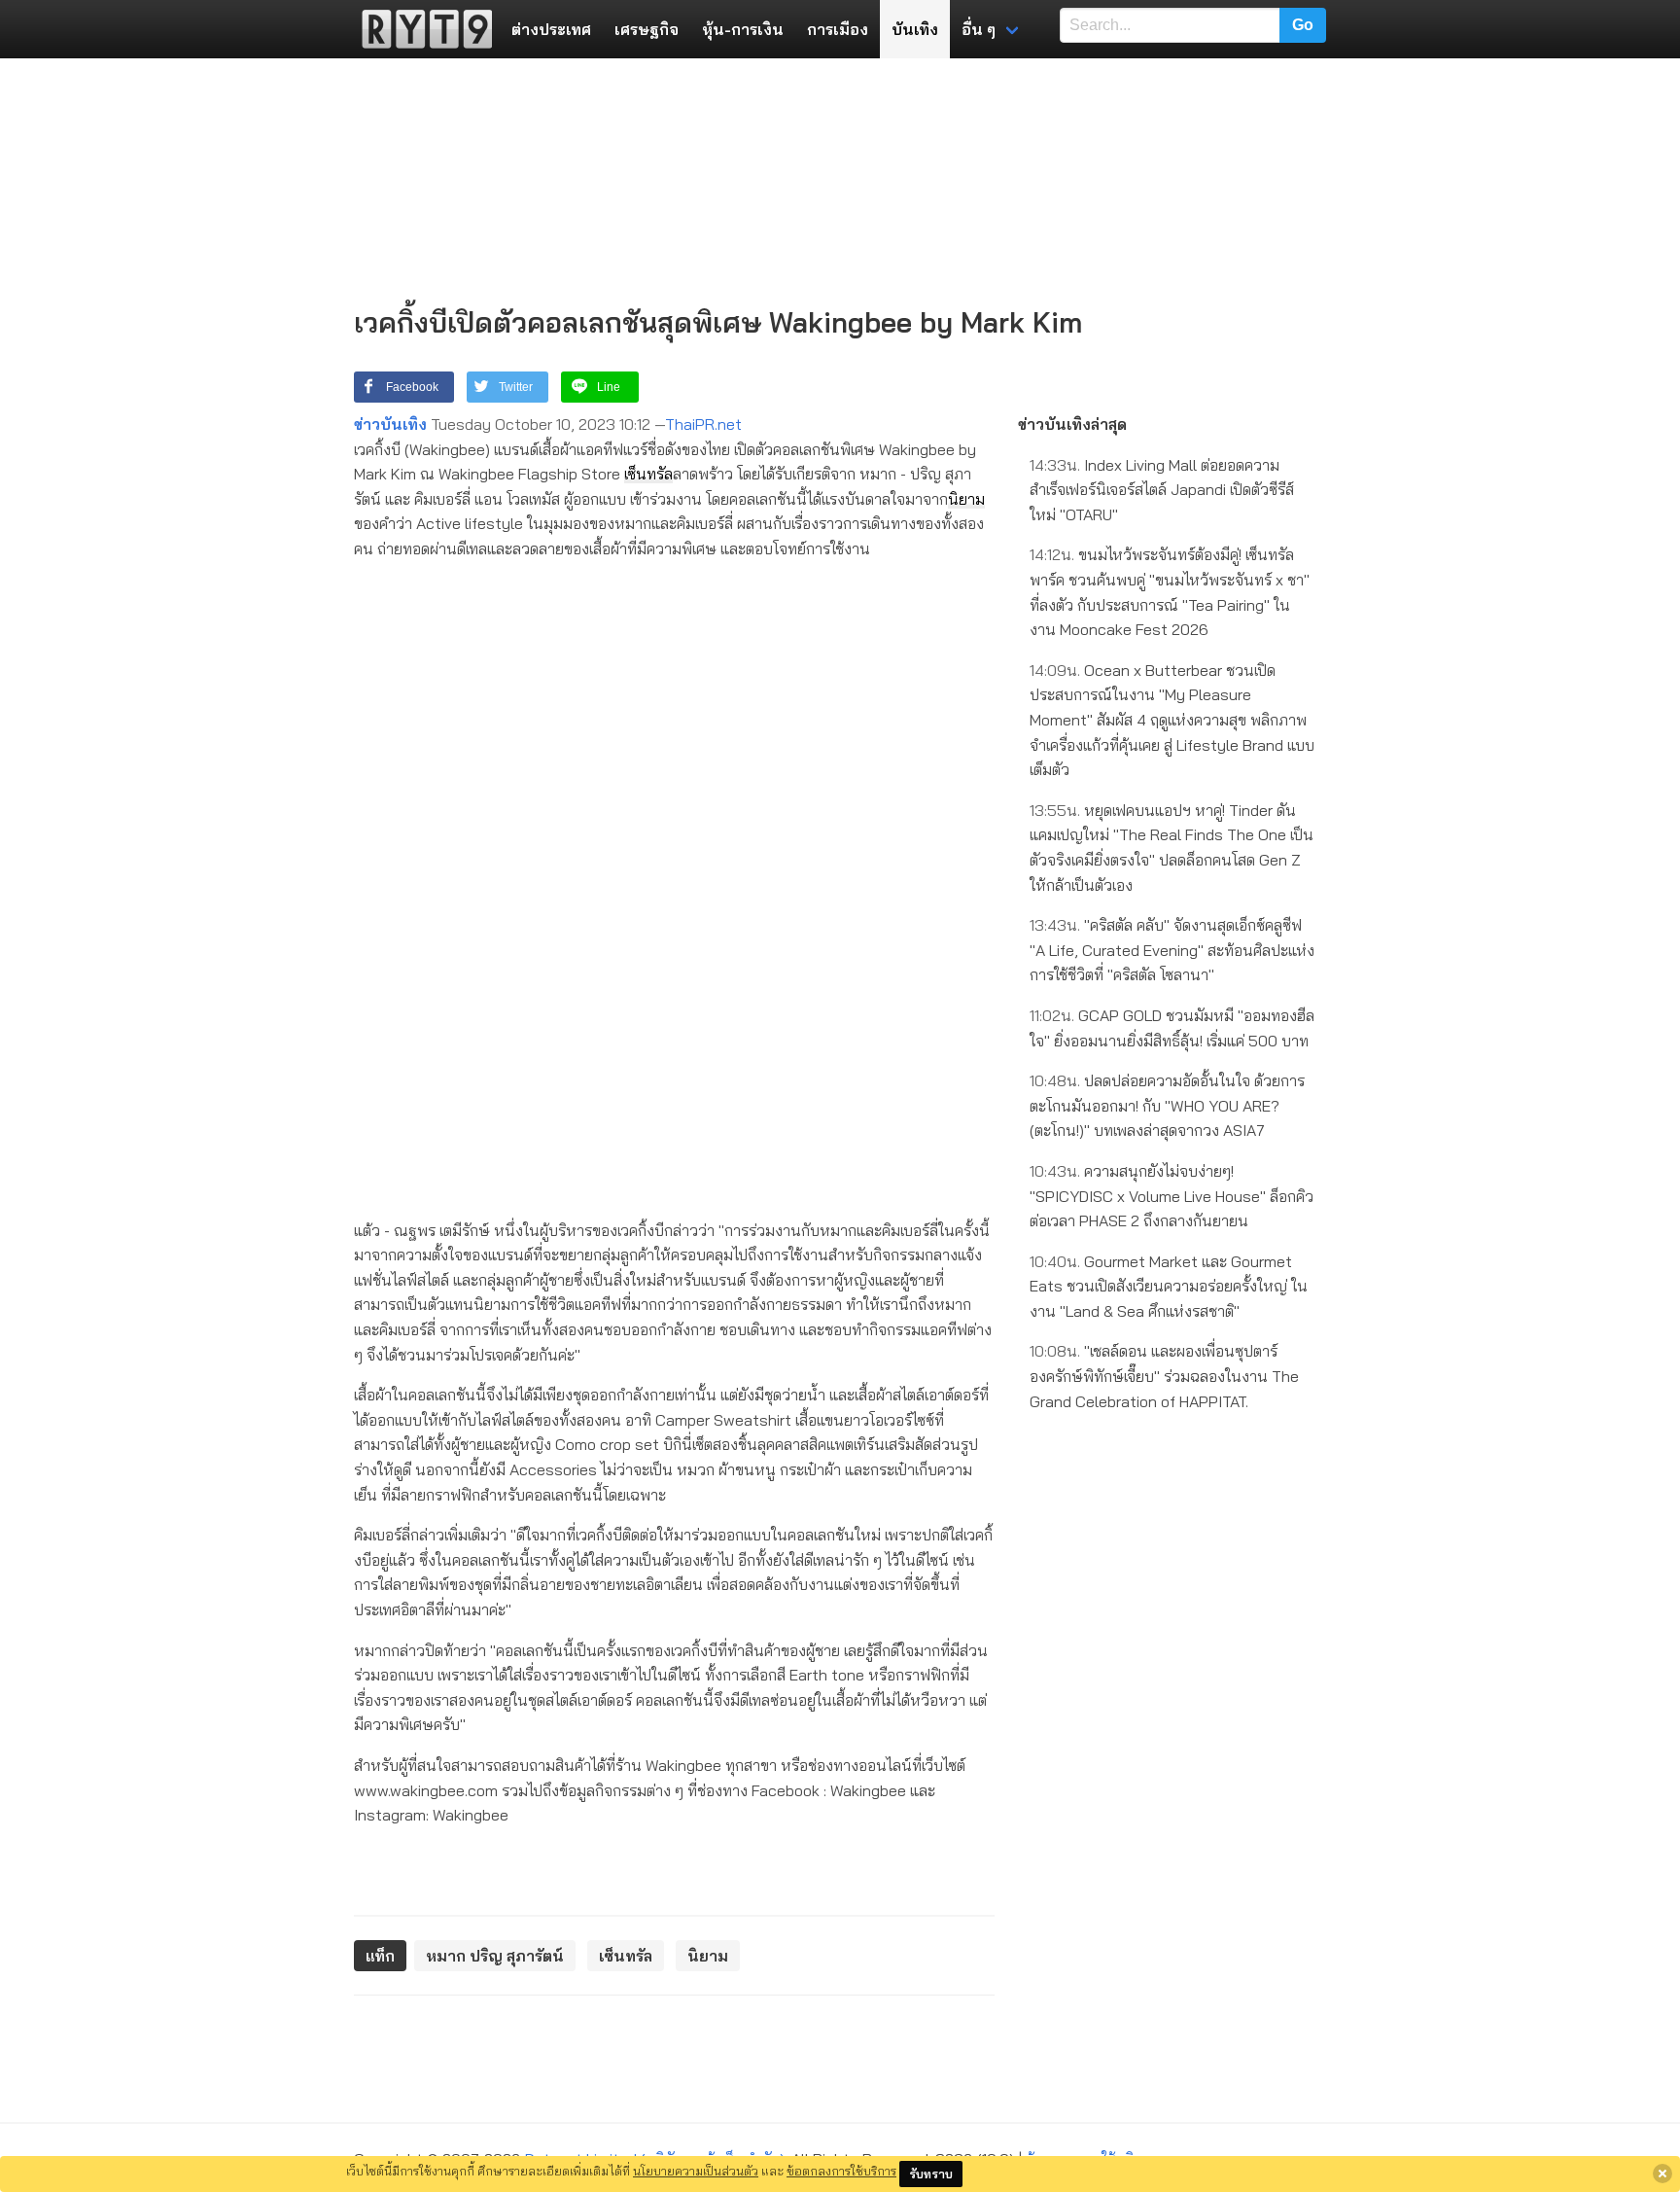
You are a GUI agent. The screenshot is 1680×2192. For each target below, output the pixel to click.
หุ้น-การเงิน (743, 29)
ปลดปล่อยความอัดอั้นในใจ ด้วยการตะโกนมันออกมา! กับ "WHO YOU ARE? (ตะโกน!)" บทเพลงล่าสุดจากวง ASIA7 (1167, 1105)
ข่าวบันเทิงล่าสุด (1072, 424)
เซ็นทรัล (648, 474)
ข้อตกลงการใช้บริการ (841, 2171)
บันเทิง (915, 29)
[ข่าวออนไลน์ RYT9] (421, 29)
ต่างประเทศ (551, 29)
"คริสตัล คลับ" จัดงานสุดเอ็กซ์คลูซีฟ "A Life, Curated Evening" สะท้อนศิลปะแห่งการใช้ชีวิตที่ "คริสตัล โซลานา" (1172, 950)
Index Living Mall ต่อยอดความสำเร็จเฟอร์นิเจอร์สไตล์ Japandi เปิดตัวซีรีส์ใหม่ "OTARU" (1162, 490)
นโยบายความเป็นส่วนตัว (696, 2171)
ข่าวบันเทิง (390, 424)
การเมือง (838, 29)
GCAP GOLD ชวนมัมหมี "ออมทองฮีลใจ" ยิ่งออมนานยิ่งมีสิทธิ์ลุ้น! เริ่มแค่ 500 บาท (1172, 1028)
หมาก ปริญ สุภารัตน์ (495, 1956)
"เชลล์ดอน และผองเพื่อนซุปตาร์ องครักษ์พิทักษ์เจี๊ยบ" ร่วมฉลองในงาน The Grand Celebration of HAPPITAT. (1164, 1376)
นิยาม (966, 499)
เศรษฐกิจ (647, 29)
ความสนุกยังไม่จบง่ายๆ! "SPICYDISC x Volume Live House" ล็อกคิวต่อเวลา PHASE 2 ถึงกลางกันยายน (1172, 1196)
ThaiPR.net (703, 424)
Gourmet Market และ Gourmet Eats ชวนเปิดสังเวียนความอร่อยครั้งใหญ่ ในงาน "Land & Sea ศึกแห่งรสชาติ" (1169, 1286)
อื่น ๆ (979, 29)
